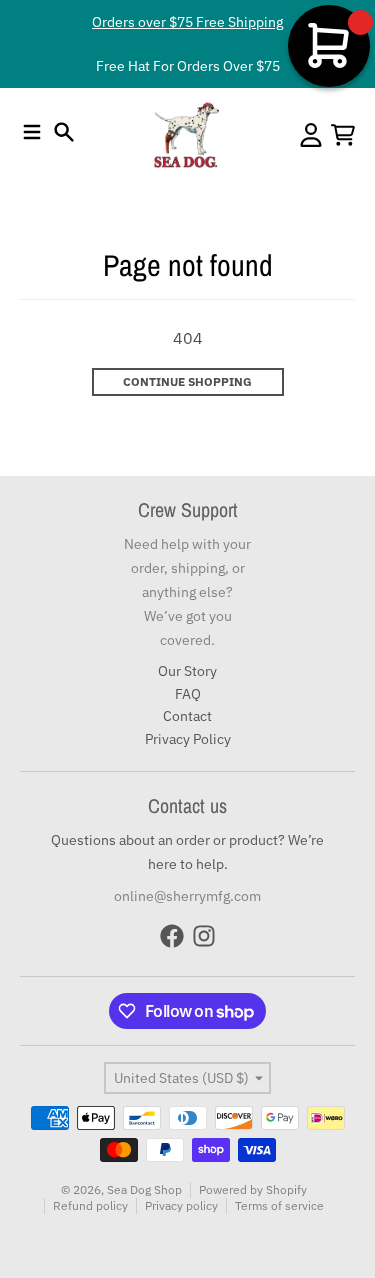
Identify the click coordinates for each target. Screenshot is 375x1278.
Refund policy (90, 1205)
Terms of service (279, 1205)
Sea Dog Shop (144, 1189)
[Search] (64, 132)
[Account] (311, 135)
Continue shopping (187, 381)
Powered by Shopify (253, 1189)
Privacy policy (181, 1205)
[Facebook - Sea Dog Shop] (172, 936)
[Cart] (343, 135)
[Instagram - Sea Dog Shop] (204, 936)
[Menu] (32, 132)
